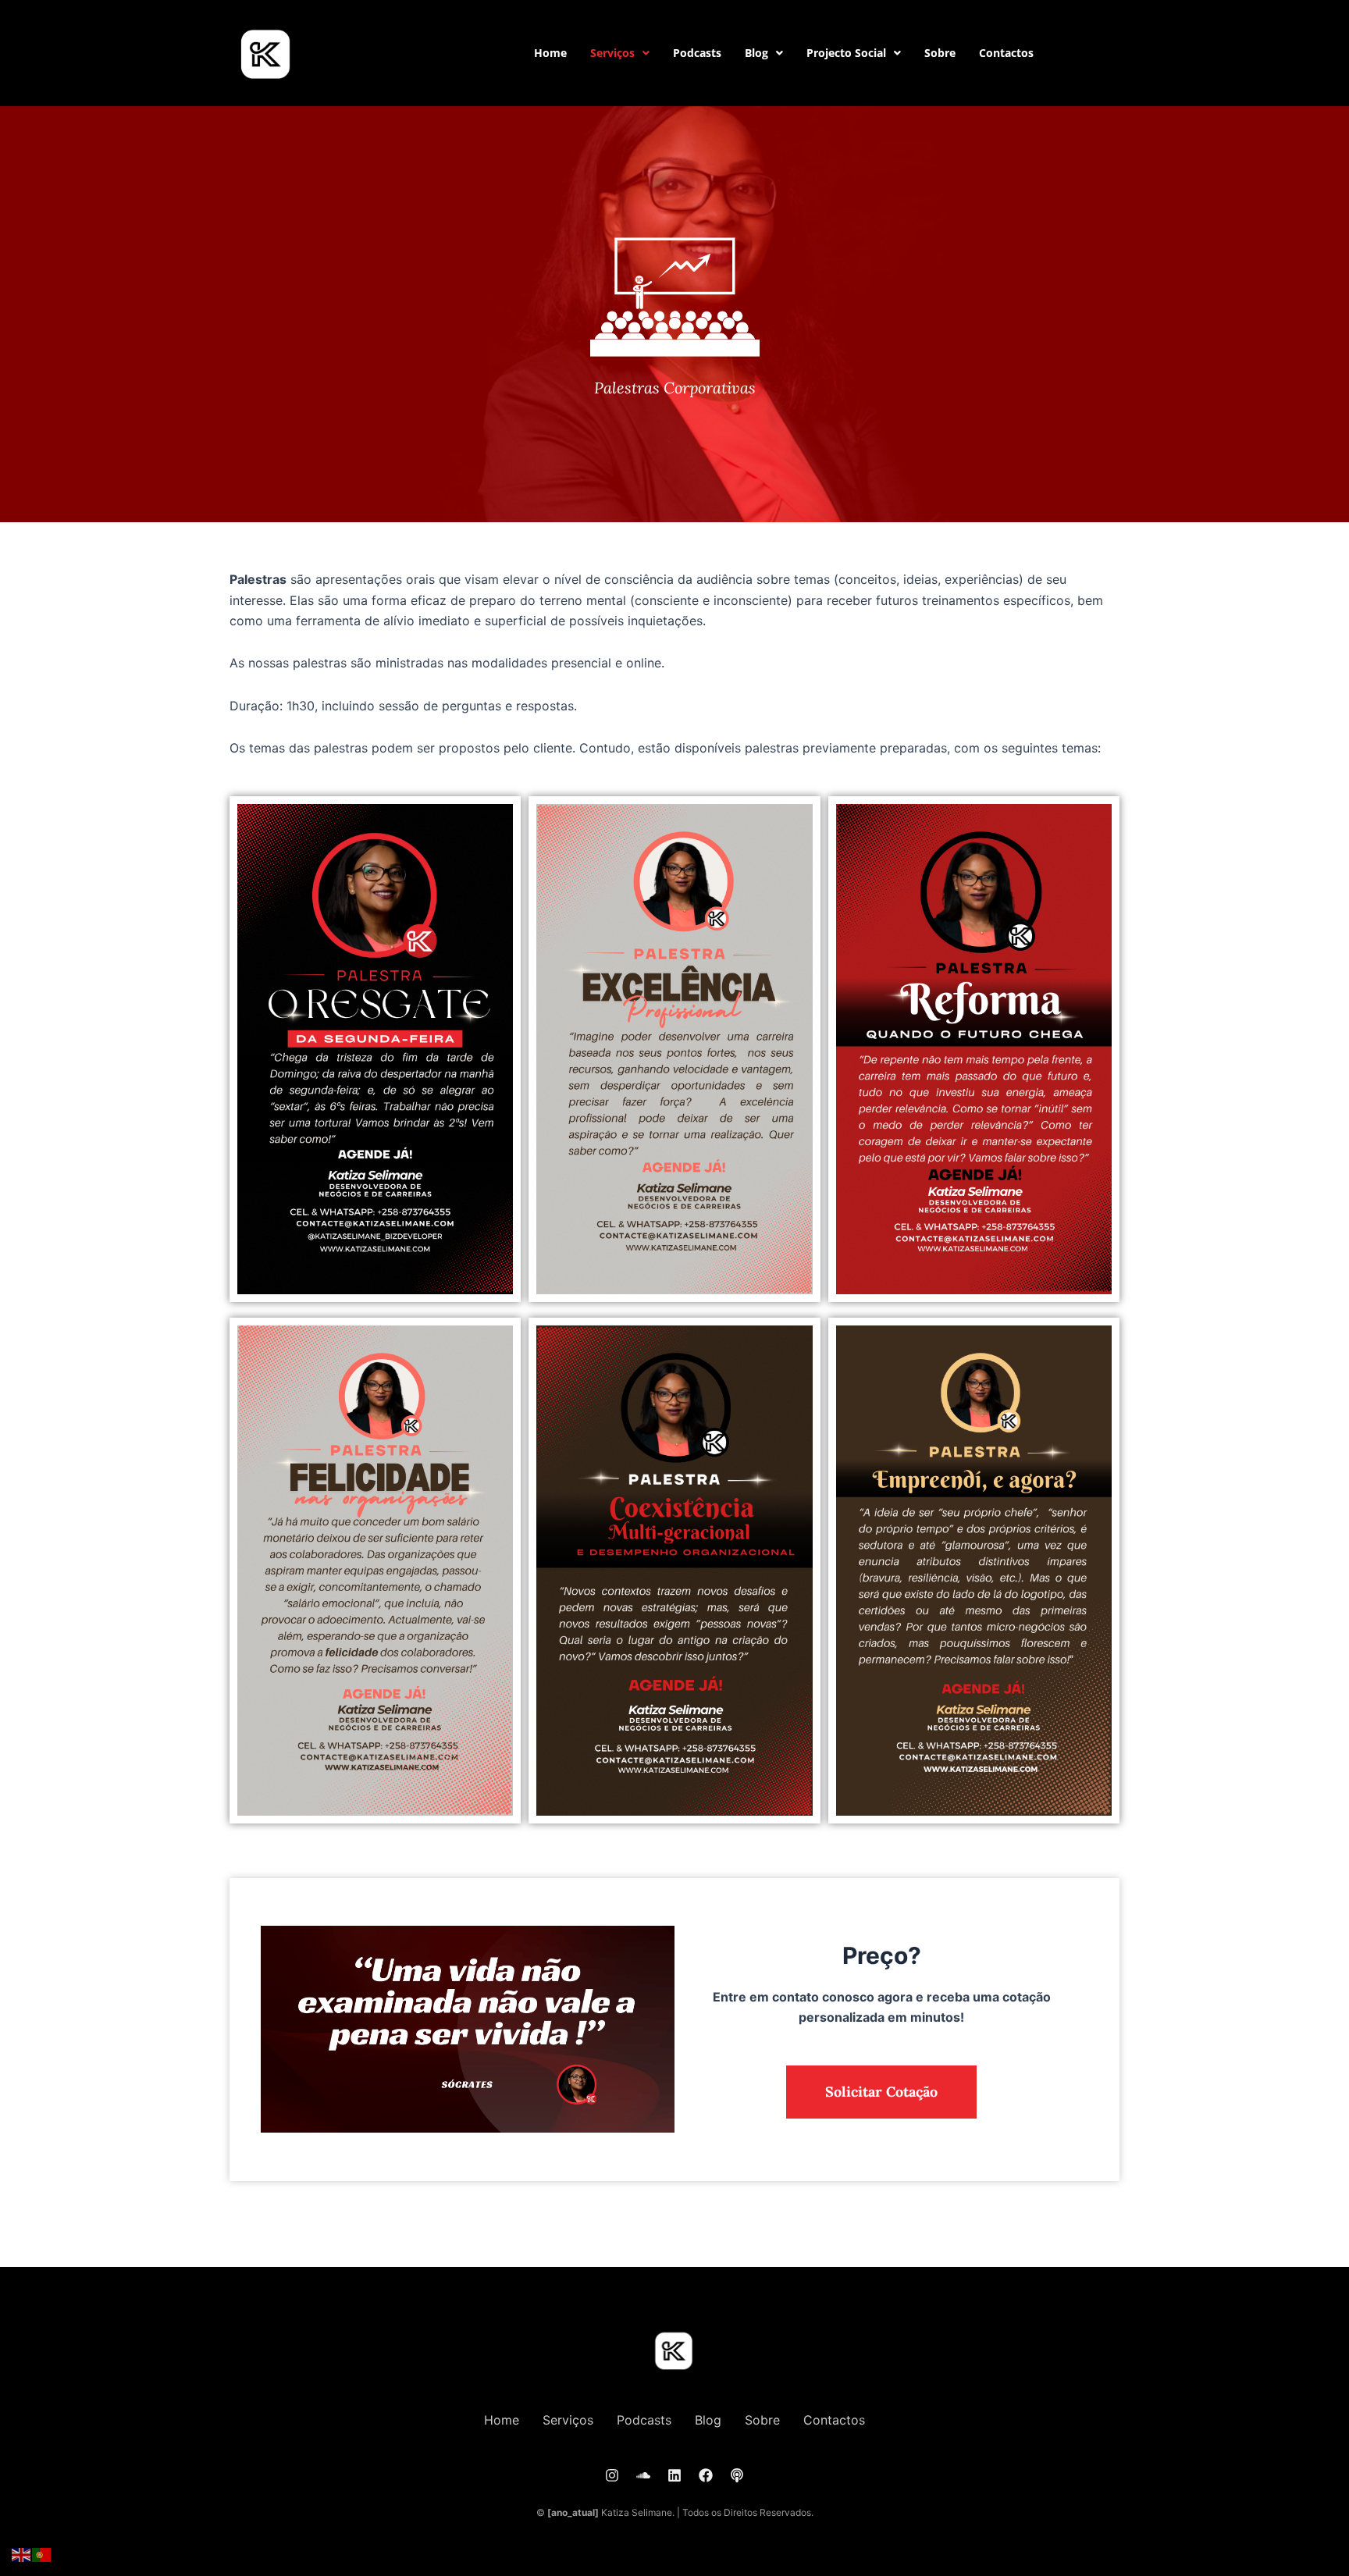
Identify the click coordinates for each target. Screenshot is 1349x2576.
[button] (620, 53)
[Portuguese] (42, 2554)
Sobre (940, 53)
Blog (756, 53)
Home (550, 53)
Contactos (1006, 53)
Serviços (612, 53)
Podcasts (697, 53)
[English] (22, 2554)
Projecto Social (846, 53)
